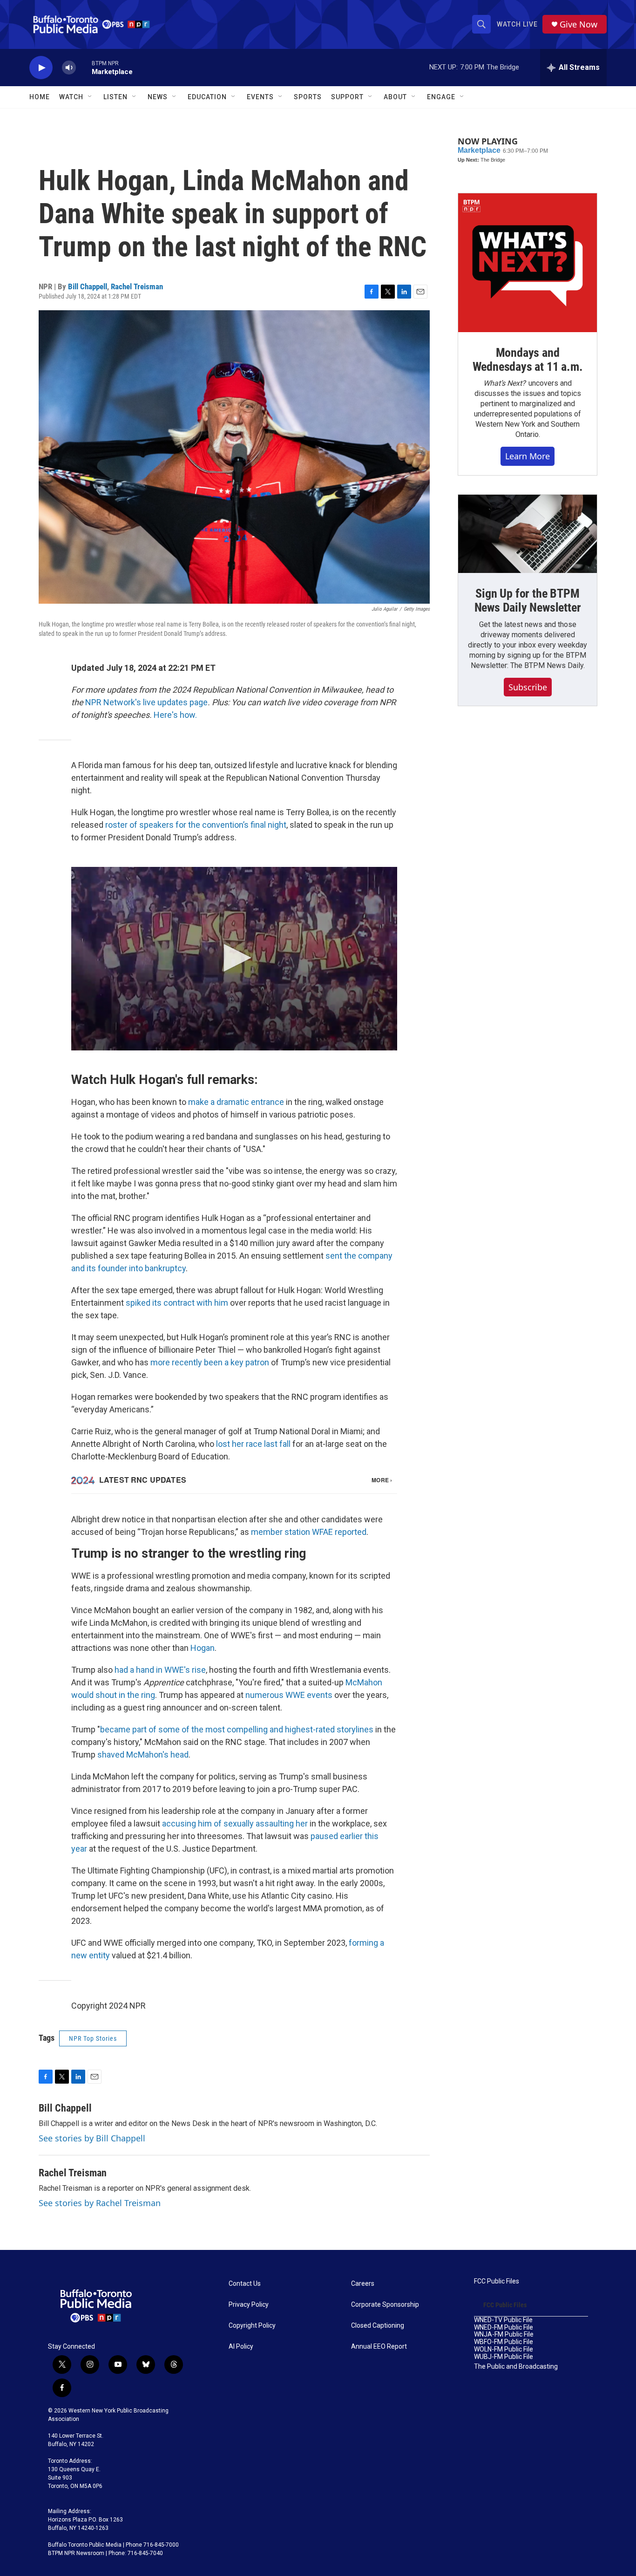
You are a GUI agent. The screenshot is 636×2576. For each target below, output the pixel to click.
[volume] (69, 68)
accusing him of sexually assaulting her (235, 1823)
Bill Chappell (88, 286)
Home (40, 97)
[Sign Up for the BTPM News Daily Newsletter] (528, 534)
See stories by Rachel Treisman (100, 2203)
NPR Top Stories (93, 2038)
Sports (308, 97)
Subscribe (528, 687)
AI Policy (241, 2347)
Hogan (203, 1648)
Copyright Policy (252, 2326)
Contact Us (245, 2284)
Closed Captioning (378, 2326)
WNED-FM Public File (504, 2327)
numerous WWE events (289, 1695)
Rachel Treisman (137, 286)
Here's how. (175, 715)
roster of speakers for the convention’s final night (196, 825)
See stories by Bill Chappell (92, 2138)
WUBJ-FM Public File (504, 2357)
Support (347, 97)
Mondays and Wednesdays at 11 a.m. (528, 360)
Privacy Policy (249, 2305)
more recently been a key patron (210, 1362)
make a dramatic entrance (236, 1102)
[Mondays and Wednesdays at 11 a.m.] (528, 263)
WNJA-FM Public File (504, 2334)
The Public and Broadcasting (516, 2367)
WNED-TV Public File (503, 2320)
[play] (41, 68)
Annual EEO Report (379, 2347)
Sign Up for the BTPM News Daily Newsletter (528, 600)
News (158, 97)
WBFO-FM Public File (504, 2342)
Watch (71, 97)
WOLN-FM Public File (504, 2349)
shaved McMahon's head (143, 1755)
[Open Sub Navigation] (90, 97)
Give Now (578, 24)
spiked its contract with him (177, 1303)
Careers (363, 2284)
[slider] (84, 67)
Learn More (528, 456)
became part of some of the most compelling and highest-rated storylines (237, 1729)
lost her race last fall (253, 1444)
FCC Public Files (497, 2281)
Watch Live (517, 24)
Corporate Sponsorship (385, 2305)
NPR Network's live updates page (146, 702)
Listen (115, 97)
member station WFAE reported (309, 1532)
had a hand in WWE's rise (160, 1670)
